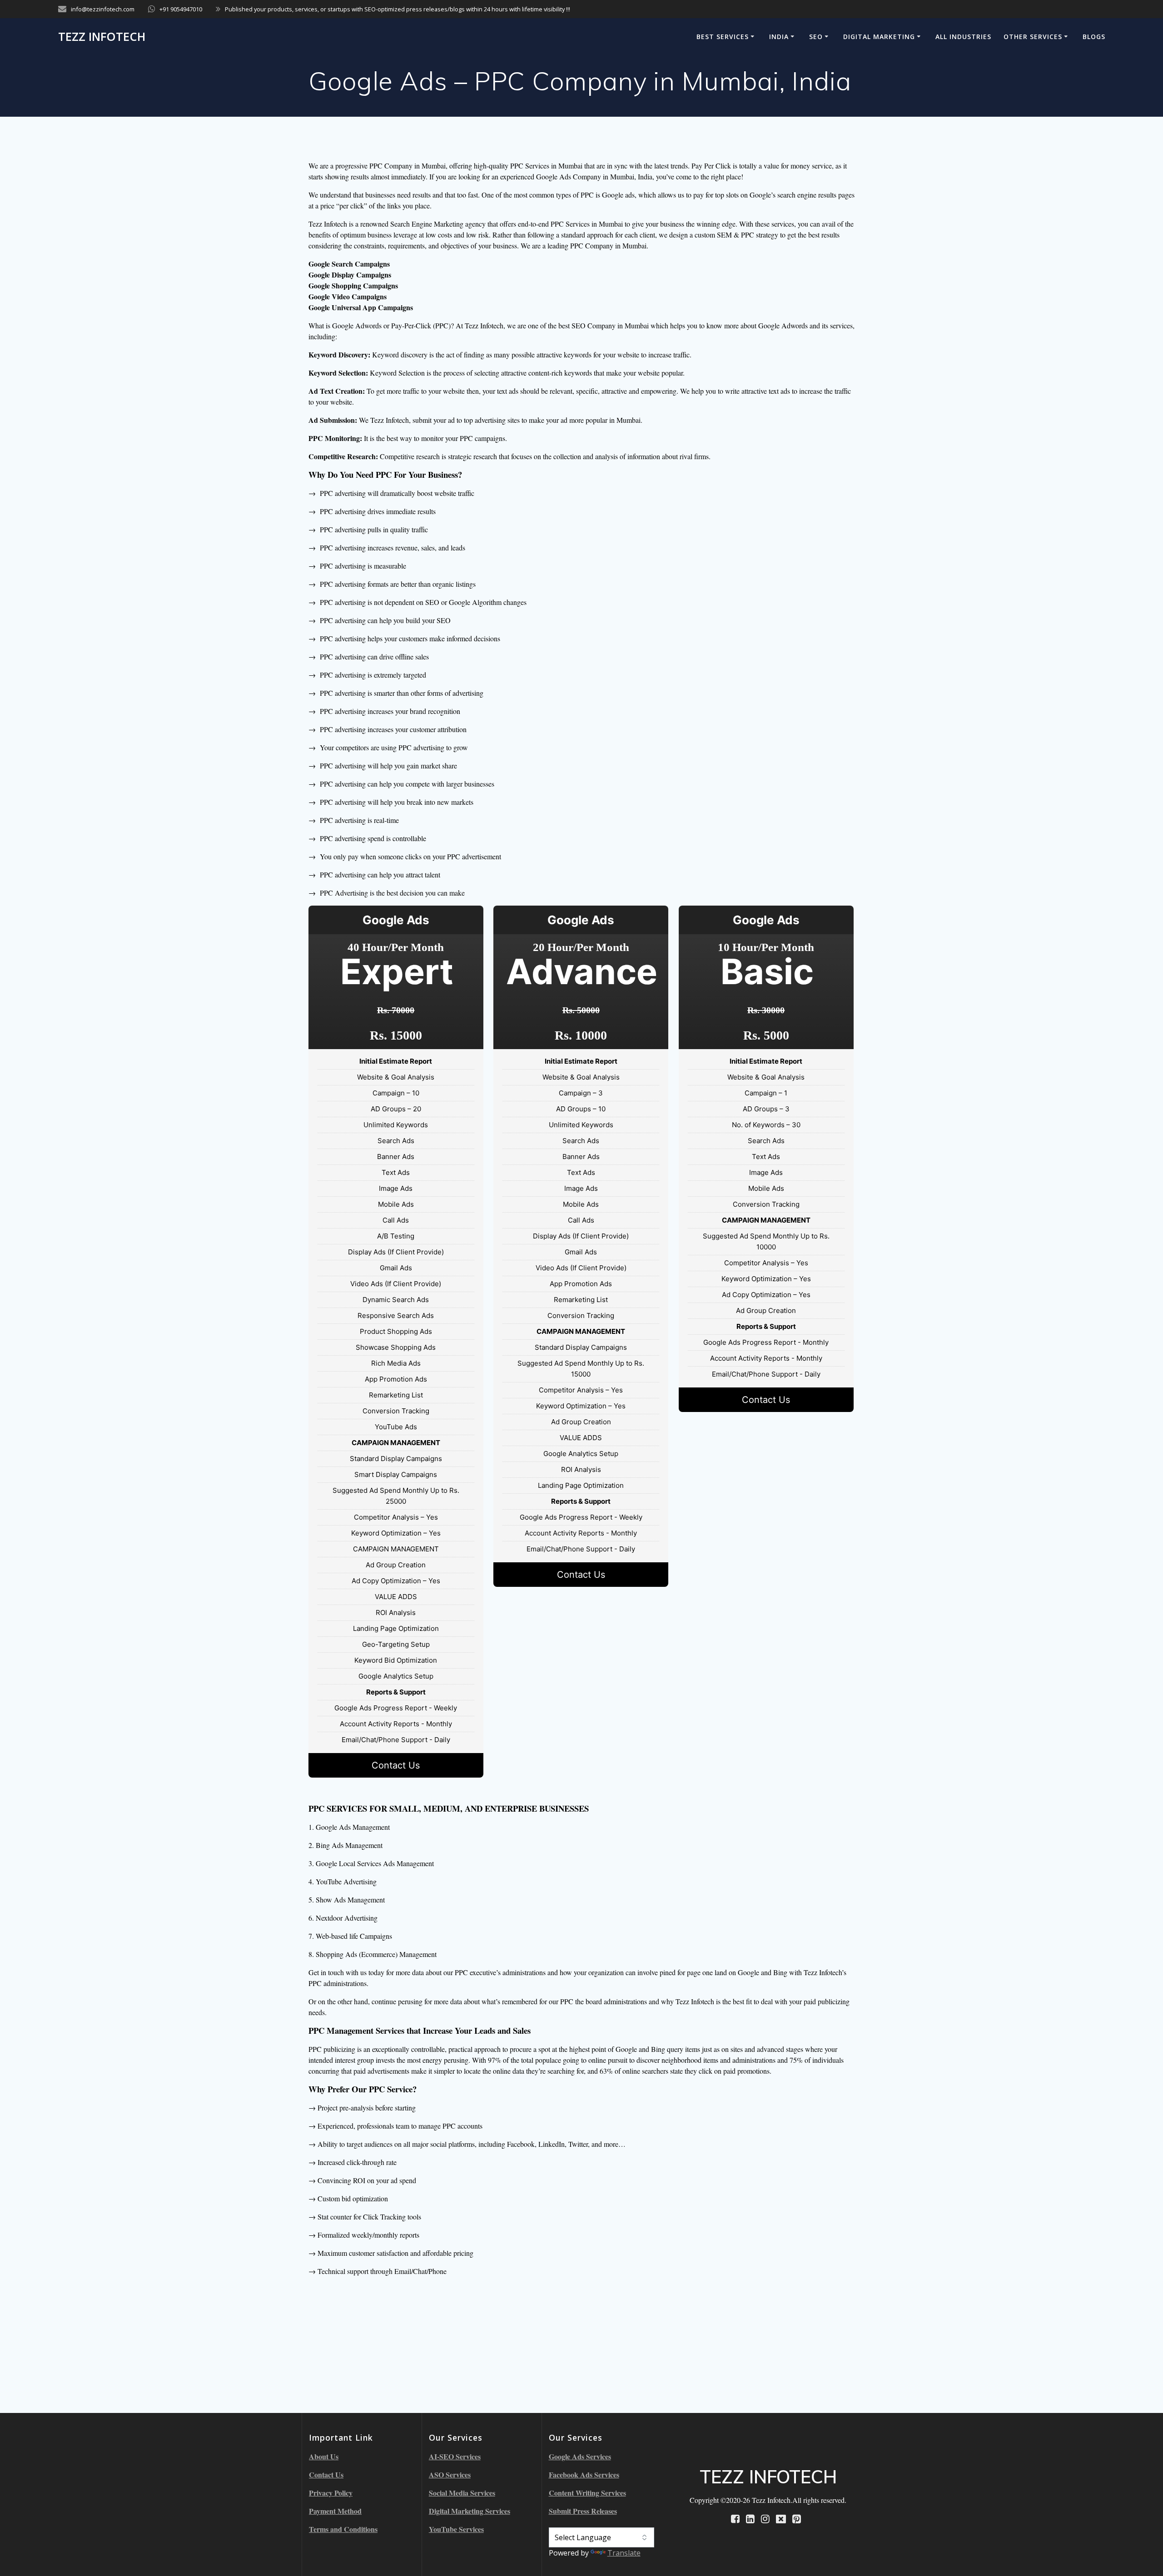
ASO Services (450, 2474)
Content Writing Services (587, 2493)
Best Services (723, 37)
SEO (816, 37)
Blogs (1094, 37)
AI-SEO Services (455, 2456)
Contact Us (396, 1765)
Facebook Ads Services (584, 2474)
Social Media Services (462, 2493)
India (779, 37)
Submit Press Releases (583, 2511)
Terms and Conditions (343, 2529)
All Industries (963, 37)
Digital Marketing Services (470, 2511)
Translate (624, 2553)
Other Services (1033, 37)
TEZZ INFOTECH (102, 37)
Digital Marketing (879, 37)
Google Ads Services (580, 2456)
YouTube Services (456, 2529)
